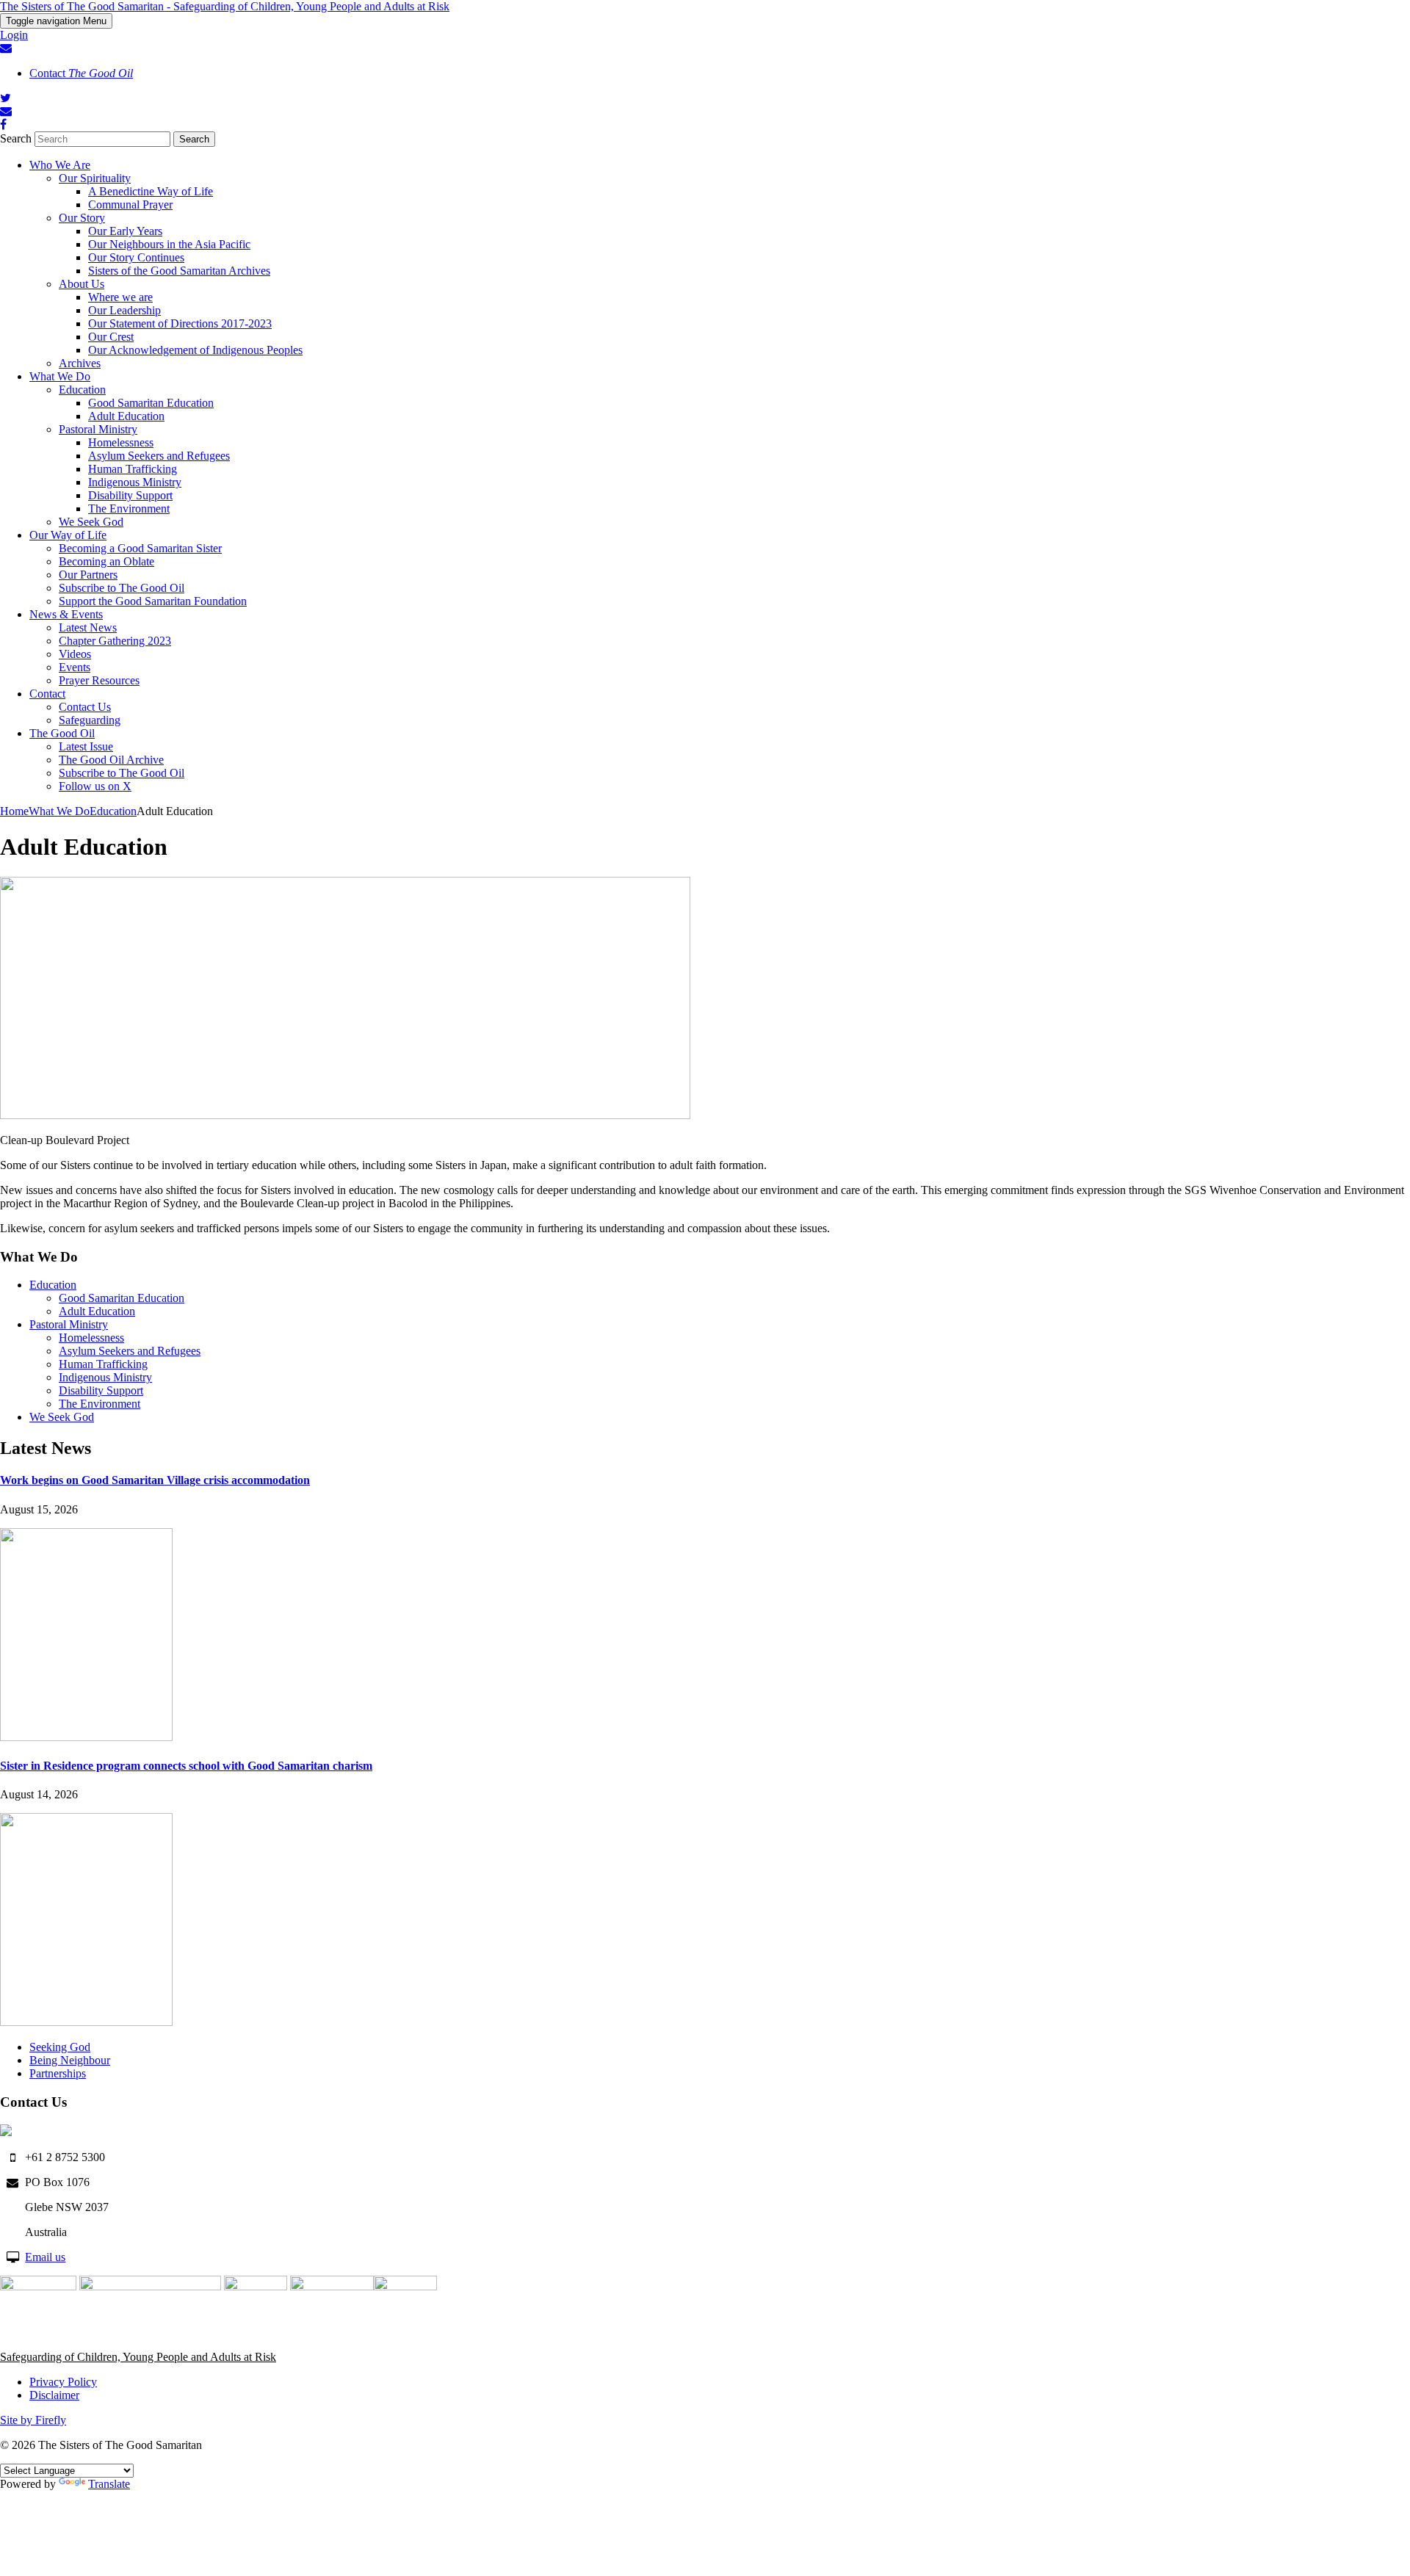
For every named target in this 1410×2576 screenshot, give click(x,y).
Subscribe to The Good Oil (122, 588)
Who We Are (60, 165)
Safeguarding (90, 720)
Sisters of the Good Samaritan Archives (179, 271)
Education (82, 390)
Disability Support (130, 495)
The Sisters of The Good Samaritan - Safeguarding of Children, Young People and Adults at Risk (225, 6)
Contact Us (85, 707)
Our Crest (111, 337)
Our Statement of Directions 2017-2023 (180, 323)
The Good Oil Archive (111, 760)
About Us (82, 284)
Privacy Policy (63, 2382)
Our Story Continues (136, 257)
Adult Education (126, 416)
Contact (81, 73)
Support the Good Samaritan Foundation (153, 601)
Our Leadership (124, 310)
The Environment (129, 509)
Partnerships (58, 2073)
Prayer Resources (99, 680)
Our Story (82, 218)
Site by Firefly (33, 2420)
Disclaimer (54, 2395)
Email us (45, 2257)
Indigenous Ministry (135, 482)
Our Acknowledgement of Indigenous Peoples (195, 350)
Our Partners (88, 575)
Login (14, 35)
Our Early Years (125, 231)
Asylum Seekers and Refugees (159, 456)
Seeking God (60, 2047)
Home (14, 811)
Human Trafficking (133, 469)
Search (16, 138)
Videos (75, 654)
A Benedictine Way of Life (151, 191)
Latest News (88, 627)
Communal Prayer (130, 205)
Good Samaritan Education (151, 403)
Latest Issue (86, 746)
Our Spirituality (95, 178)
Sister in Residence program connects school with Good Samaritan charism (186, 1766)
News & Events (66, 614)
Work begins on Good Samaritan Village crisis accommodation (155, 1480)
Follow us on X (95, 786)
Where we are (120, 297)
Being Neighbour (70, 2060)
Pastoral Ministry (98, 429)
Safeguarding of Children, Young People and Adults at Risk (138, 2357)
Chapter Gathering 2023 (115, 641)
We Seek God (91, 522)
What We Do (60, 376)
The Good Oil (62, 733)
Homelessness (121, 442)
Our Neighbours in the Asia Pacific (169, 244)
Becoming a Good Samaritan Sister (140, 548)
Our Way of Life (68, 535)
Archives (80, 363)
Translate (109, 2484)
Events (75, 667)
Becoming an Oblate (106, 561)
